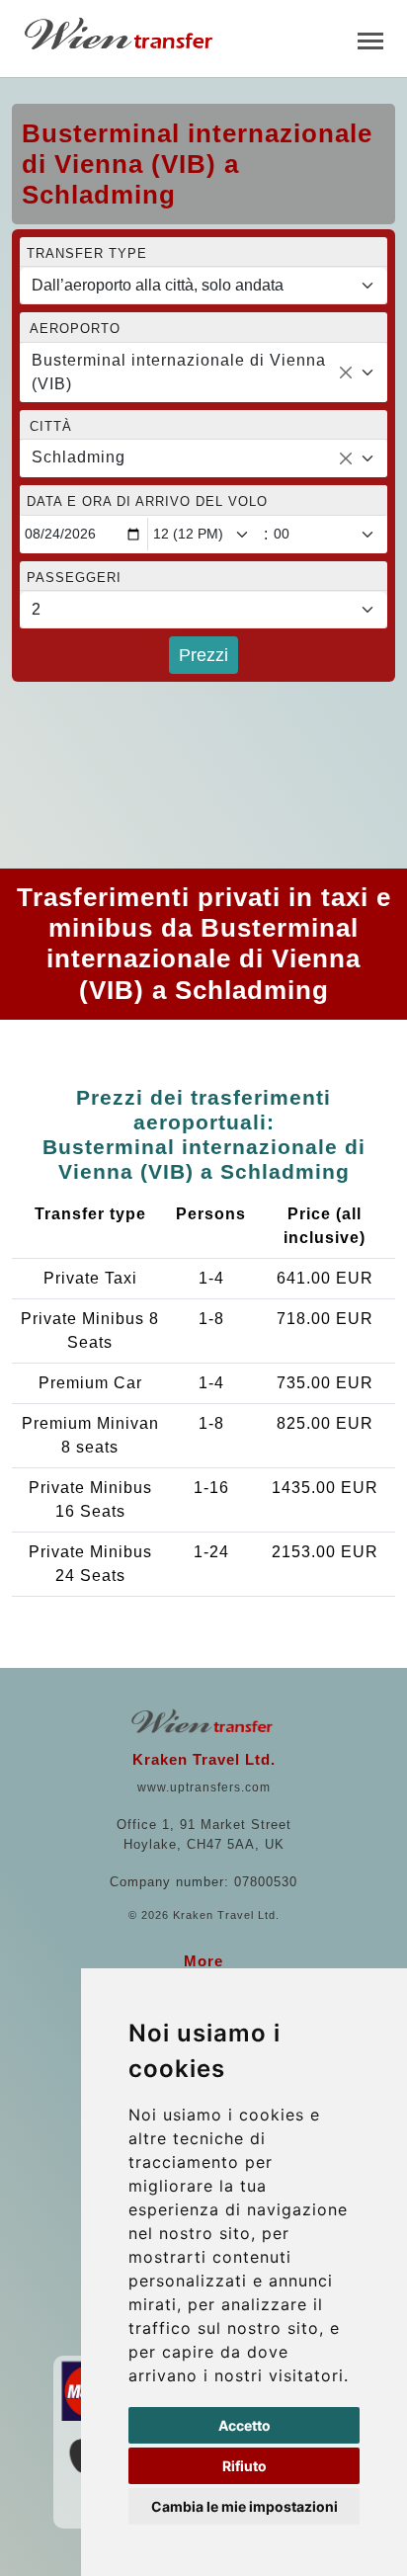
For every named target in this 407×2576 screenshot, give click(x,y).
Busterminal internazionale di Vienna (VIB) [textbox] (179, 372)
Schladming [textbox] (79, 457)
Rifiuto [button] (244, 2466)
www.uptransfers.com (204, 1787)
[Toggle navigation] (370, 39)
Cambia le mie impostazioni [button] (244, 2506)
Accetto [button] (244, 2425)
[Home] (121, 34)
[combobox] (203, 373)
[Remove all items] (346, 373)
